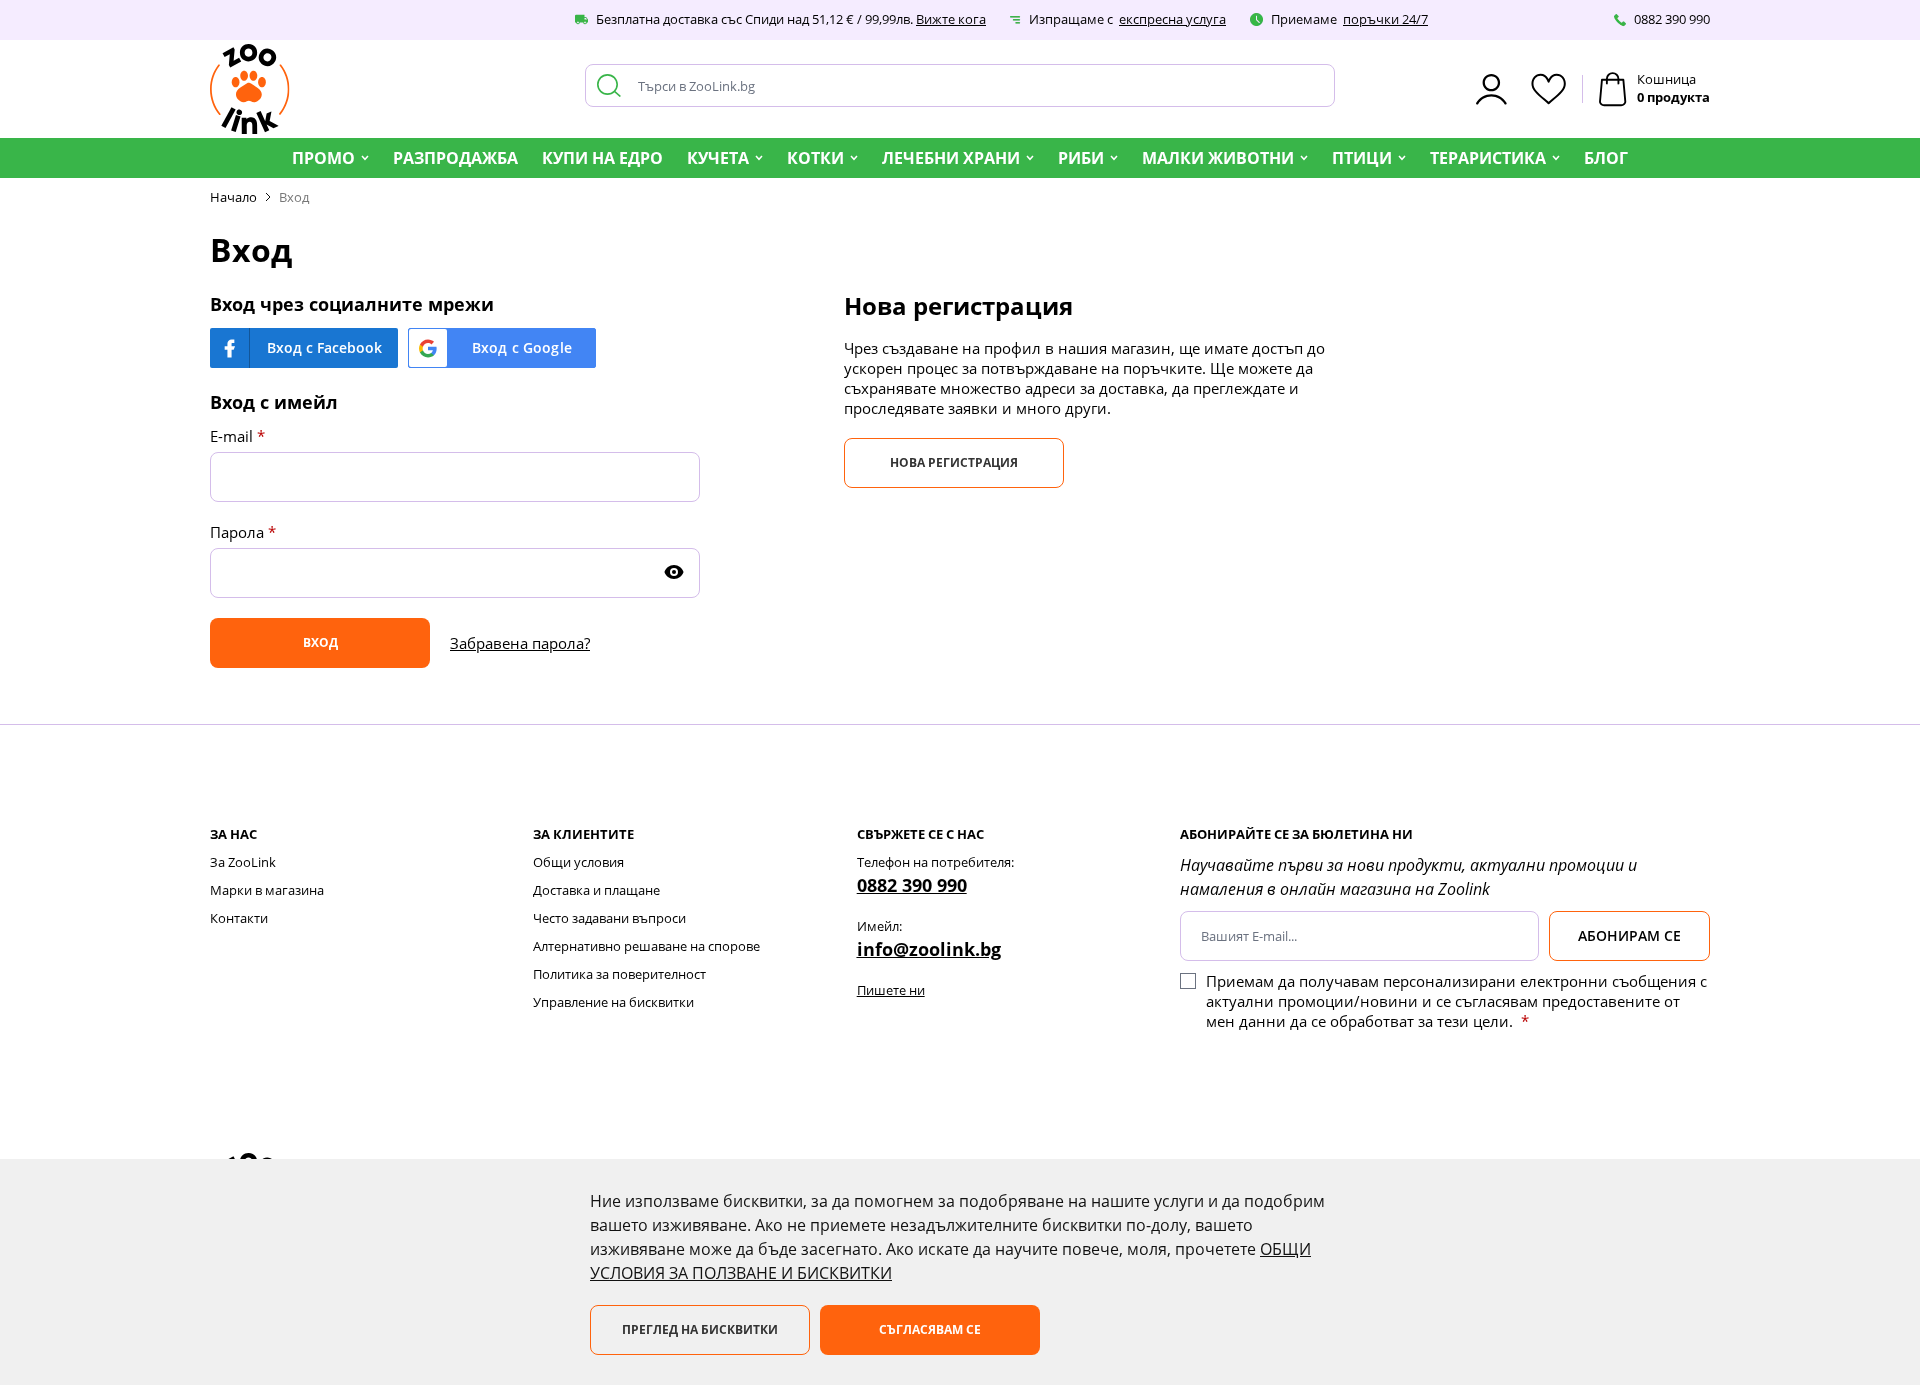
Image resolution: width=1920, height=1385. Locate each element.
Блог (1606, 158)
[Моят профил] (1491, 89)
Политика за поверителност (619, 974)
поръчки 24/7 (1385, 19)
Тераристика (1488, 158)
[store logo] (250, 89)
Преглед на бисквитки (700, 1329)
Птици (1362, 158)
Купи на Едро (602, 158)
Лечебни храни (951, 158)
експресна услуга (1172, 19)
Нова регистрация (954, 462)
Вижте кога (951, 19)
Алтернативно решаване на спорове (646, 946)
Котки (815, 158)
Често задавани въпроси (609, 918)
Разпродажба (455, 158)
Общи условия (578, 862)
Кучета (718, 158)
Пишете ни (891, 990)
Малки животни (1218, 158)
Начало (233, 197)
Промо (323, 158)
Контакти (239, 918)
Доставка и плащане (596, 890)
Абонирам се (1629, 935)
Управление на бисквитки (613, 1002)
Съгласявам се (930, 1329)
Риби (1081, 158)
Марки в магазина (267, 890)
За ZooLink (243, 862)
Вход (294, 197)
